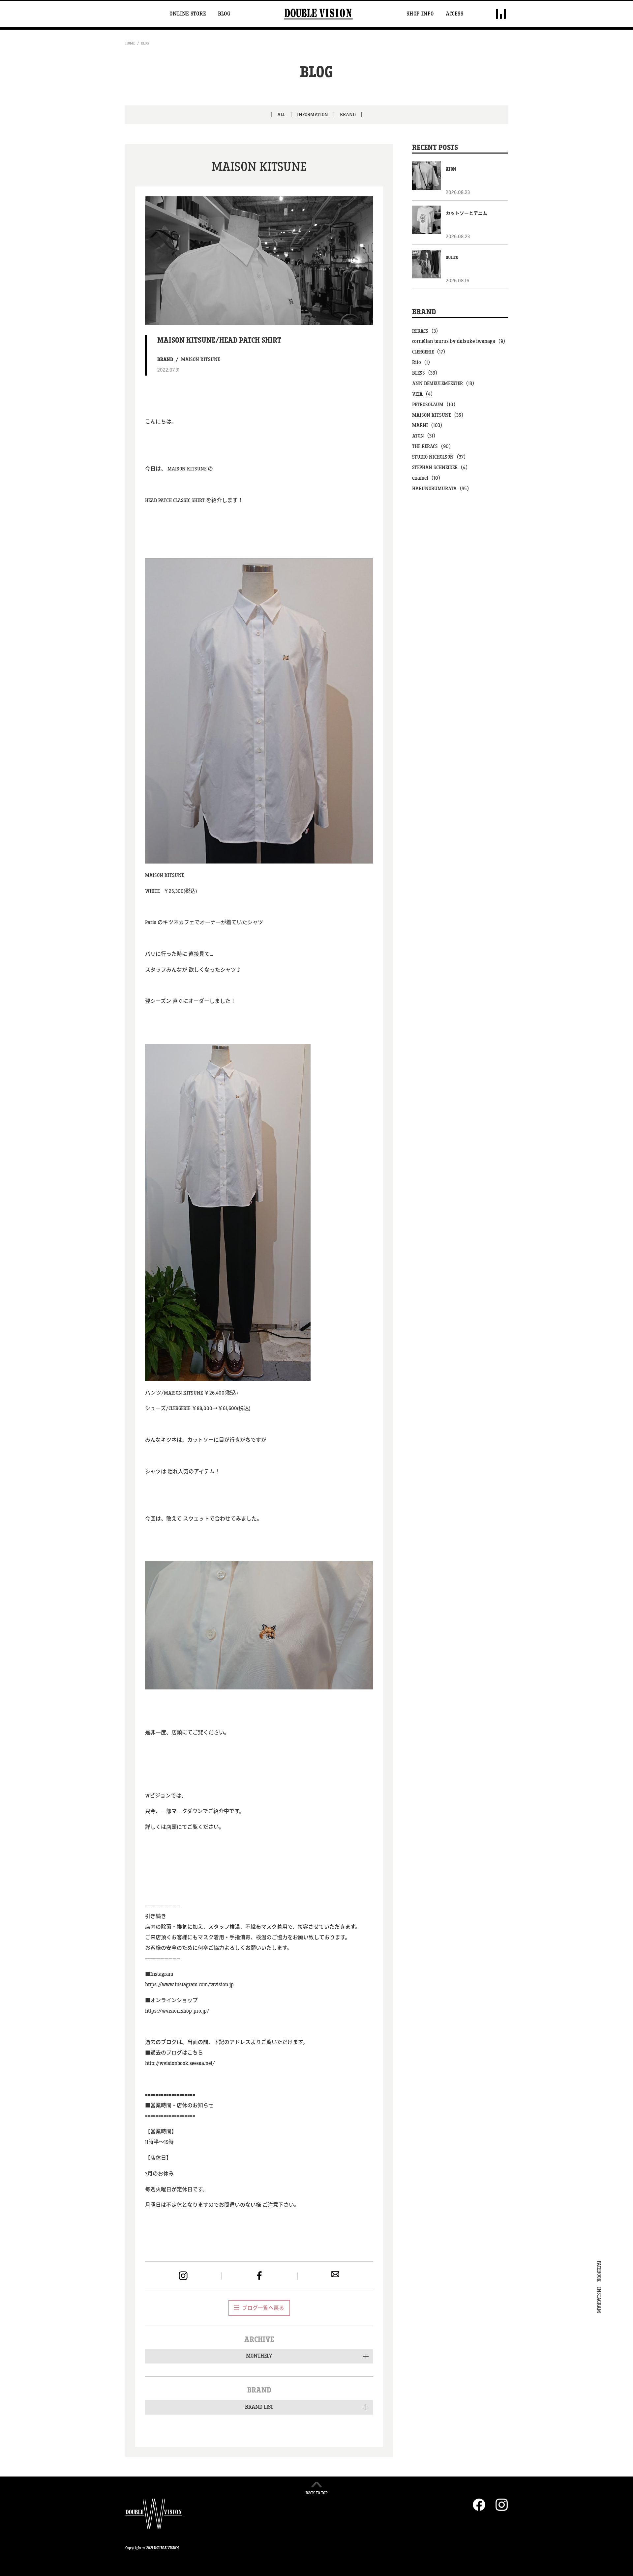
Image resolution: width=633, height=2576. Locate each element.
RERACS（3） (427, 331)
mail (335, 2274)
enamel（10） (428, 478)
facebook (259, 2276)
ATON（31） (425, 436)
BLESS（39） (426, 373)
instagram (183, 2276)
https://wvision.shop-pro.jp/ (177, 2011)
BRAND (348, 115)
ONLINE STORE (188, 14)
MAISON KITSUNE (200, 360)
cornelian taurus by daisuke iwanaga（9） (460, 341)
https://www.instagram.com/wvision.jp (189, 1985)
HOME (130, 43)
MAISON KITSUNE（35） (439, 415)
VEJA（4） (424, 394)
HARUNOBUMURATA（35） (442, 489)
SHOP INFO (420, 14)
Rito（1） (423, 363)
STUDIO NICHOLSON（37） (440, 457)
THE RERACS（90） (433, 447)
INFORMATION (313, 115)
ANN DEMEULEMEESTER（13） (445, 384)
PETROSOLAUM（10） (435, 405)
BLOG (224, 14)
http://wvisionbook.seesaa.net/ (180, 2064)
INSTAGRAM (599, 2300)
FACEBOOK (599, 2271)
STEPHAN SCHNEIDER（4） (441, 468)
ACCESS (455, 14)
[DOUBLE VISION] (318, 14)
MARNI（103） (429, 425)
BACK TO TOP (317, 2493)
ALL (281, 115)
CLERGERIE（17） (430, 352)
